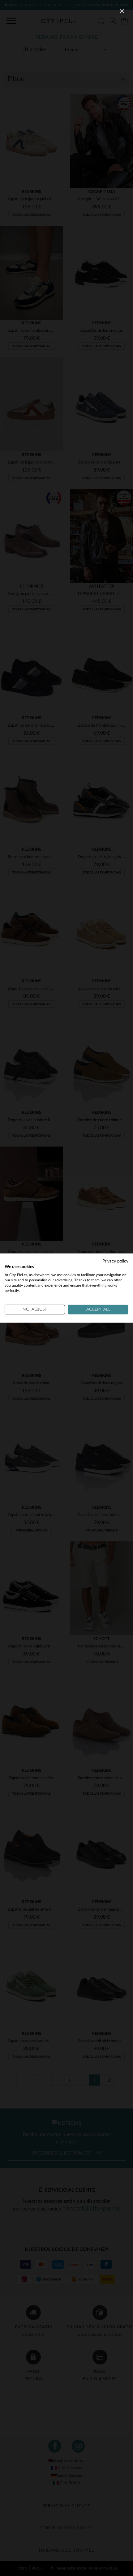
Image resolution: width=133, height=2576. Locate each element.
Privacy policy (115, 1261)
